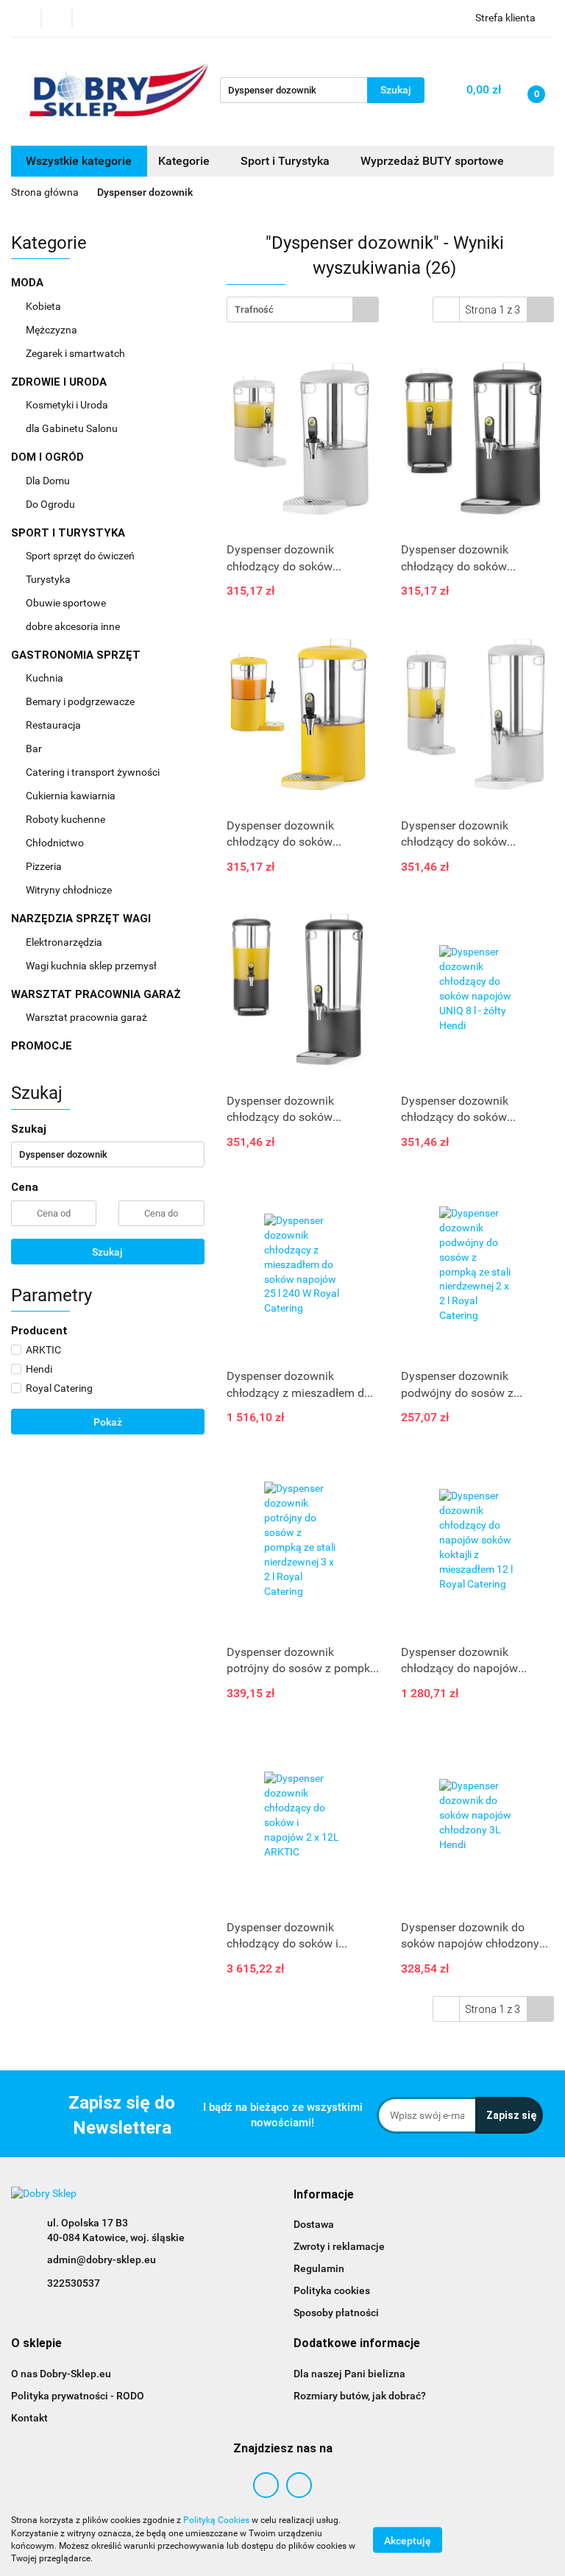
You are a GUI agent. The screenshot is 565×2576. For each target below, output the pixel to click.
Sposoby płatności (336, 2313)
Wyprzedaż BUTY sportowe (432, 161)
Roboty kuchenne (67, 819)
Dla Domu (49, 481)
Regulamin (319, 2268)
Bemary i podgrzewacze (81, 701)
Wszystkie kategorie (79, 161)
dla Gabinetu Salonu (73, 428)
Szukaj (107, 1252)
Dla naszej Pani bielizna (349, 2374)
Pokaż (108, 1422)
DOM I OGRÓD (49, 457)
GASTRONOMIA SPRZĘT (77, 655)
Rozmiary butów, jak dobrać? (360, 2396)
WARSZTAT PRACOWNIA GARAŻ (97, 994)
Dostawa (314, 2224)
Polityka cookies (332, 2290)
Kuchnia (46, 678)
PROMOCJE (42, 1046)
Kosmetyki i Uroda (67, 405)
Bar (35, 749)
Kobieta (45, 306)
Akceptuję (408, 2540)
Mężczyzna (53, 330)
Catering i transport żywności (94, 772)
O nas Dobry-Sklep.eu (61, 2374)
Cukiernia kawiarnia (72, 796)
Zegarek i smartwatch (75, 353)
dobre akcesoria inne (73, 626)
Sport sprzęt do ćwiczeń (81, 556)
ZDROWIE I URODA (60, 382)
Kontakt (29, 2418)
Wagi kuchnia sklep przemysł (92, 966)
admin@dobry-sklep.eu (102, 2260)
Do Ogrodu (51, 504)
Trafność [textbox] (254, 309)
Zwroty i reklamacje (339, 2246)
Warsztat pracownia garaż (88, 1017)
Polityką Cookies (216, 2520)
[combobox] (303, 309)
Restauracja (54, 725)
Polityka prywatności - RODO (78, 2396)
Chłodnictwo (56, 843)
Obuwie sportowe (66, 603)
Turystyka (49, 579)
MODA (29, 283)
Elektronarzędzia (65, 942)
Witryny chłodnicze (69, 890)
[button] (324, 2195)
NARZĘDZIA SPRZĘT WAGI (82, 919)
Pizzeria (45, 866)
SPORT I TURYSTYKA (70, 533)
